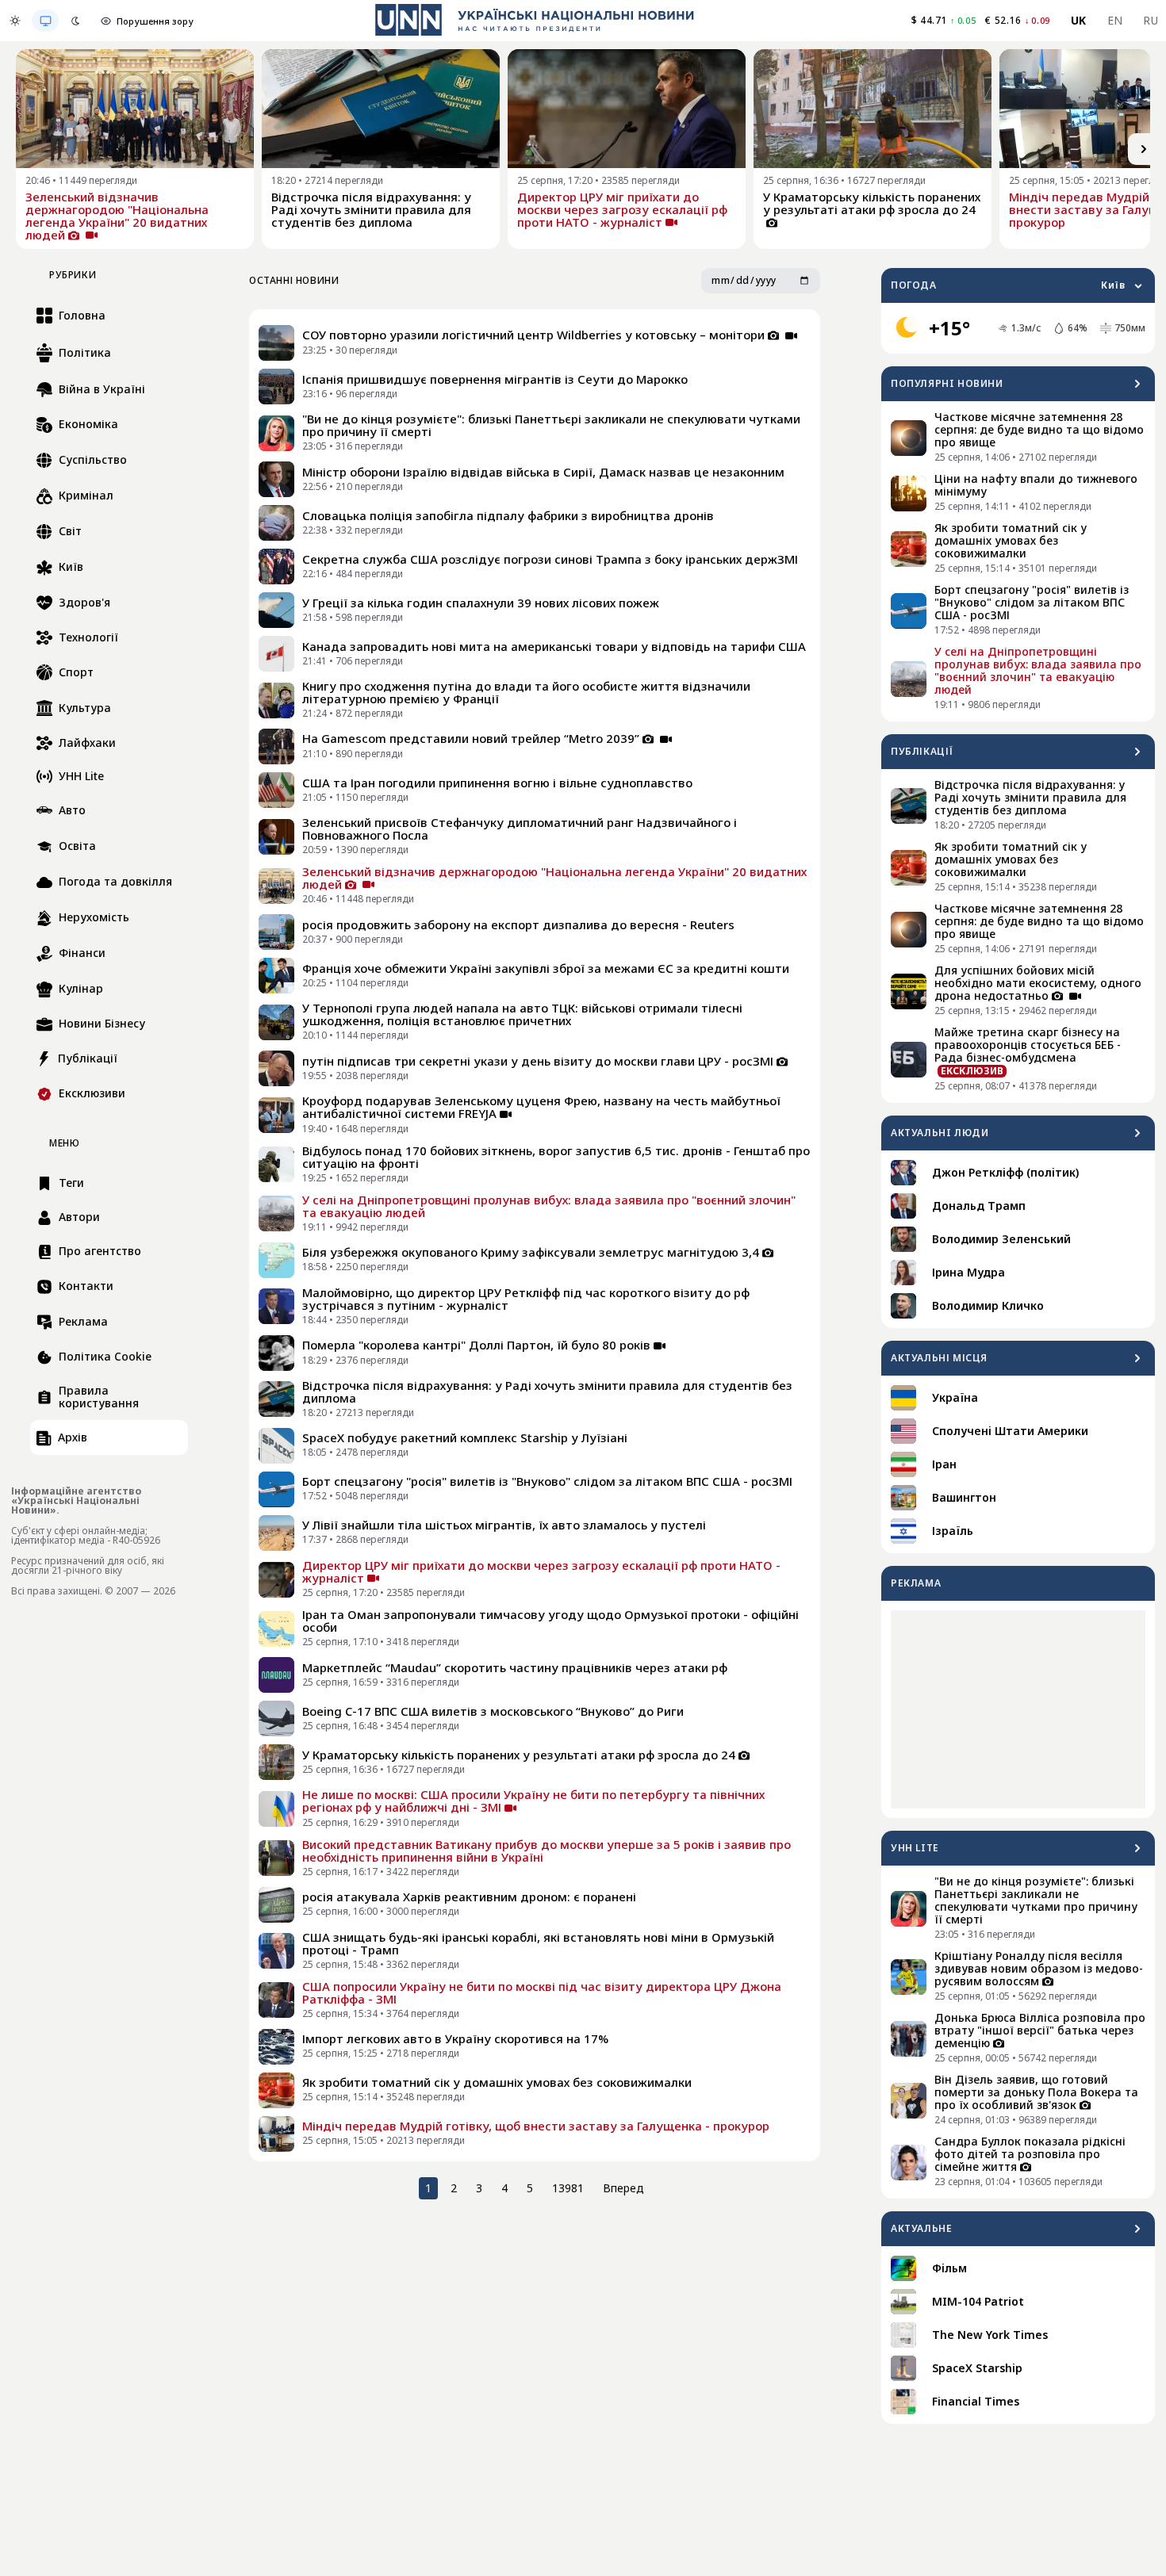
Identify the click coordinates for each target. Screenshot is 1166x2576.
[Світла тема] (15, 21)
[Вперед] (1144, 149)
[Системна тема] (45, 21)
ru (1151, 20)
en (1115, 20)
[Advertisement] (1018, 1709)
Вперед (623, 2188)
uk (1079, 20)
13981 (568, 2188)
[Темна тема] (75, 21)
